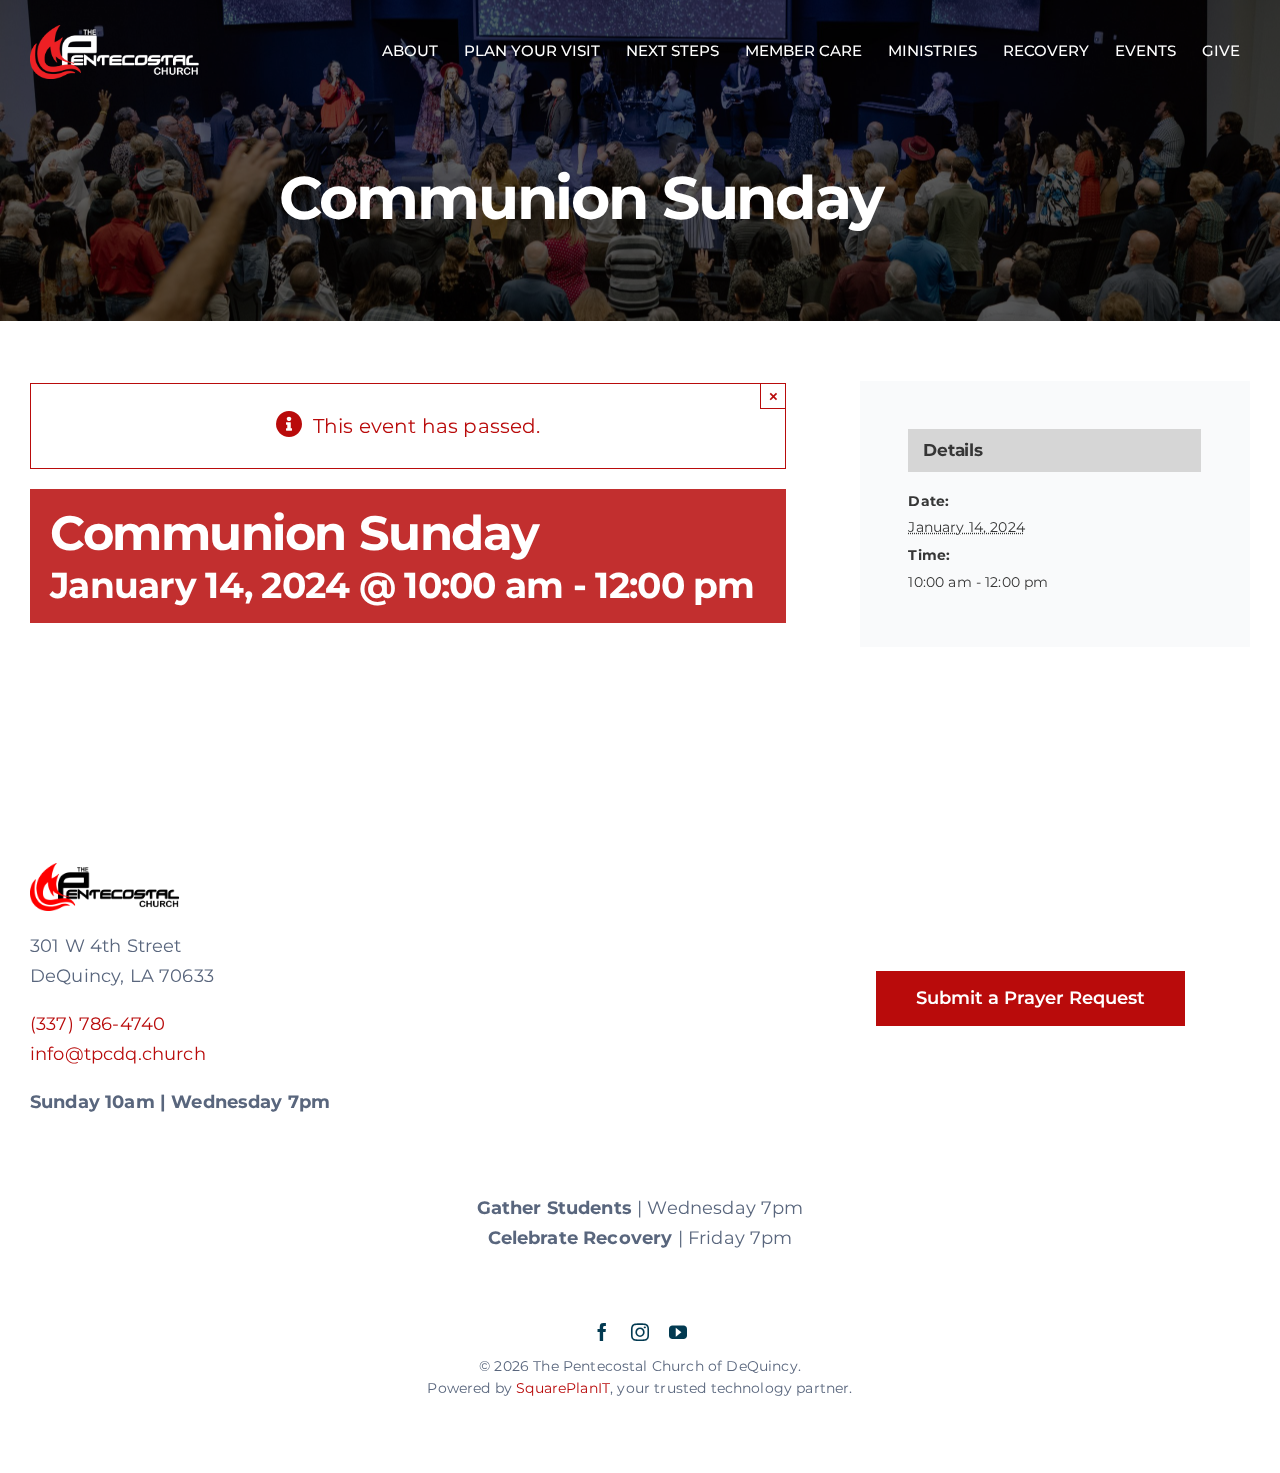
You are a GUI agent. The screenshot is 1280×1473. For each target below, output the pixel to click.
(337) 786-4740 (97, 1024)
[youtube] (678, 1332)
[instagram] (640, 1332)
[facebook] (602, 1332)
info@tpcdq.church (118, 1054)
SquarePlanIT (563, 1388)
